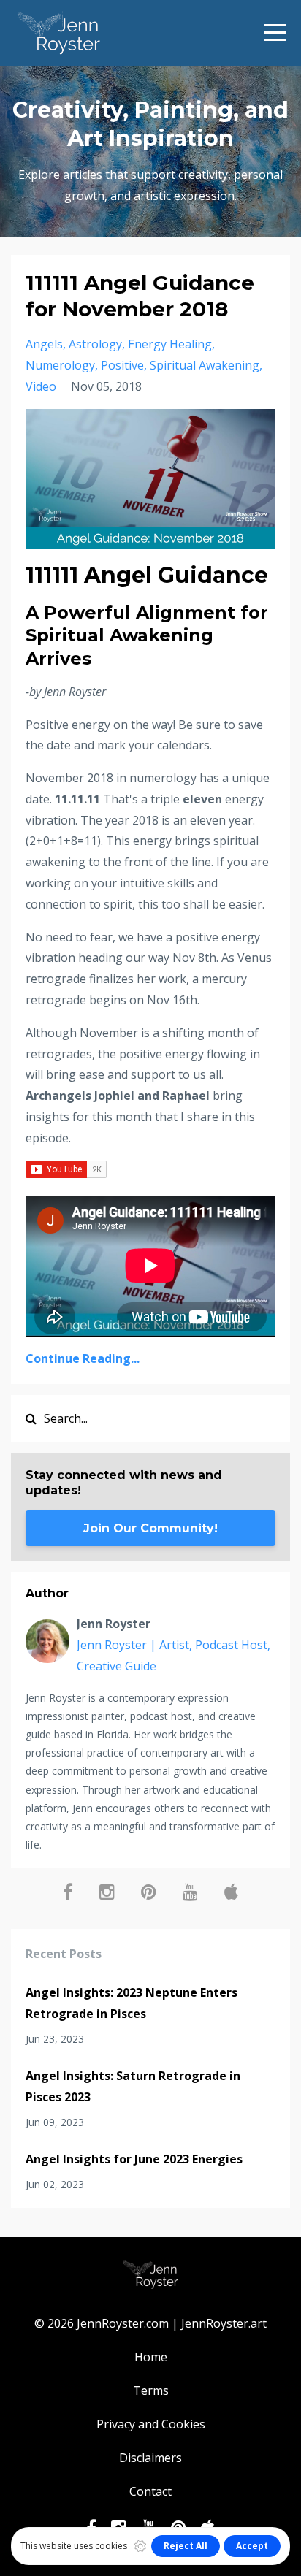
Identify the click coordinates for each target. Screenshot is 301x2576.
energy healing (170, 344)
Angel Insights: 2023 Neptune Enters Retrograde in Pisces (132, 2003)
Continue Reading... (83, 1358)
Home (151, 2357)
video (41, 386)
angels (44, 344)
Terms (151, 2390)
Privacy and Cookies (151, 2424)
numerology (60, 365)
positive (122, 365)
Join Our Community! (150, 1528)
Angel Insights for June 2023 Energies (134, 2159)
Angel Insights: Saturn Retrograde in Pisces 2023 (133, 2086)
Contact (150, 2491)
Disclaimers (150, 2458)
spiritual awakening (205, 365)
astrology (95, 344)
